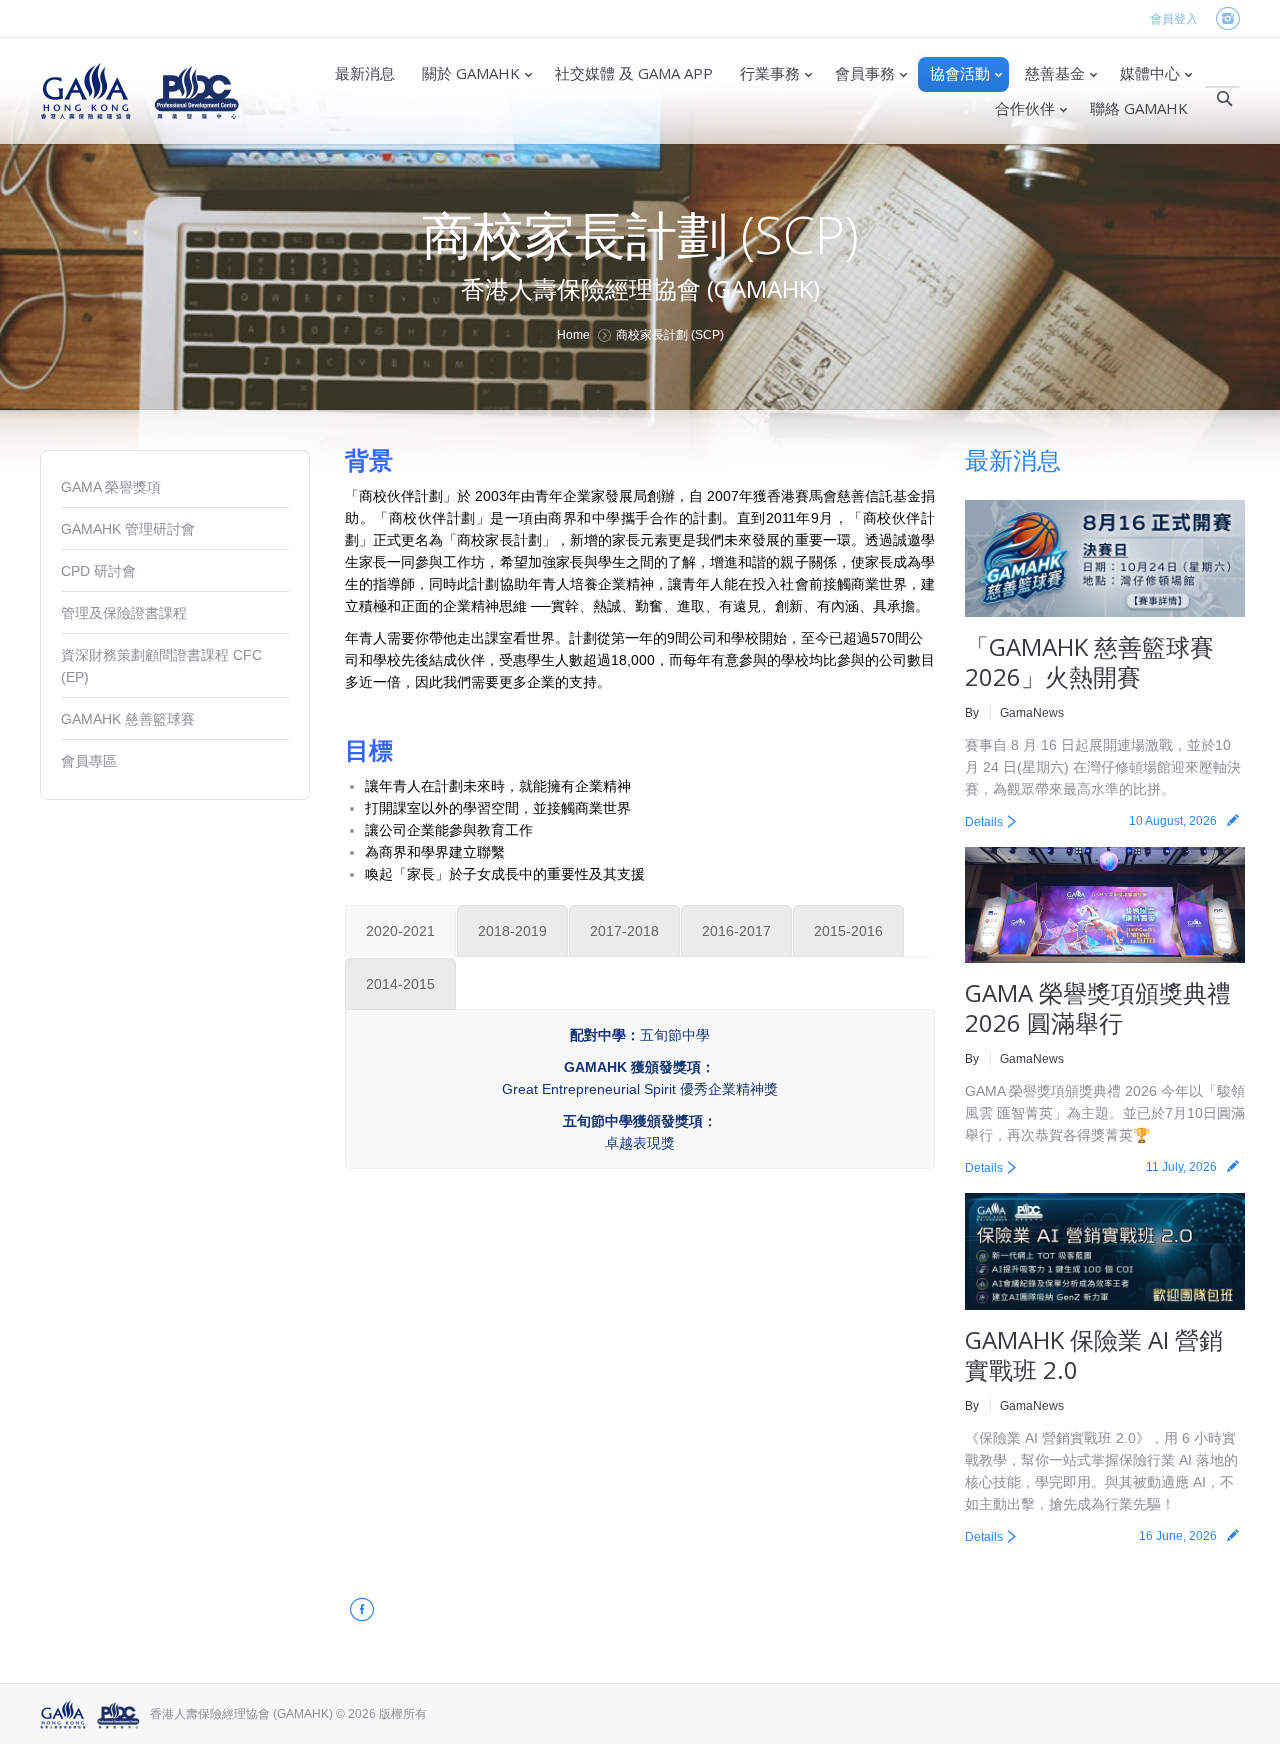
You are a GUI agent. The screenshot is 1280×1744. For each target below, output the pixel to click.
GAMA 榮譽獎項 (111, 487)
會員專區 (89, 761)
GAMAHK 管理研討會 (128, 529)
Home (573, 335)
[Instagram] (1227, 19)
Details (984, 822)
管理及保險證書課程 (124, 613)
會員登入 (1174, 19)
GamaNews (1032, 713)
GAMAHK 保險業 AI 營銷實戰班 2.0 (1094, 1354)
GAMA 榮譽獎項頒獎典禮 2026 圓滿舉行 (1098, 1007)
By (972, 713)
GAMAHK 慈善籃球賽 (128, 719)
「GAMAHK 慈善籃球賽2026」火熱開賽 (1089, 661)
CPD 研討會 (98, 571)
